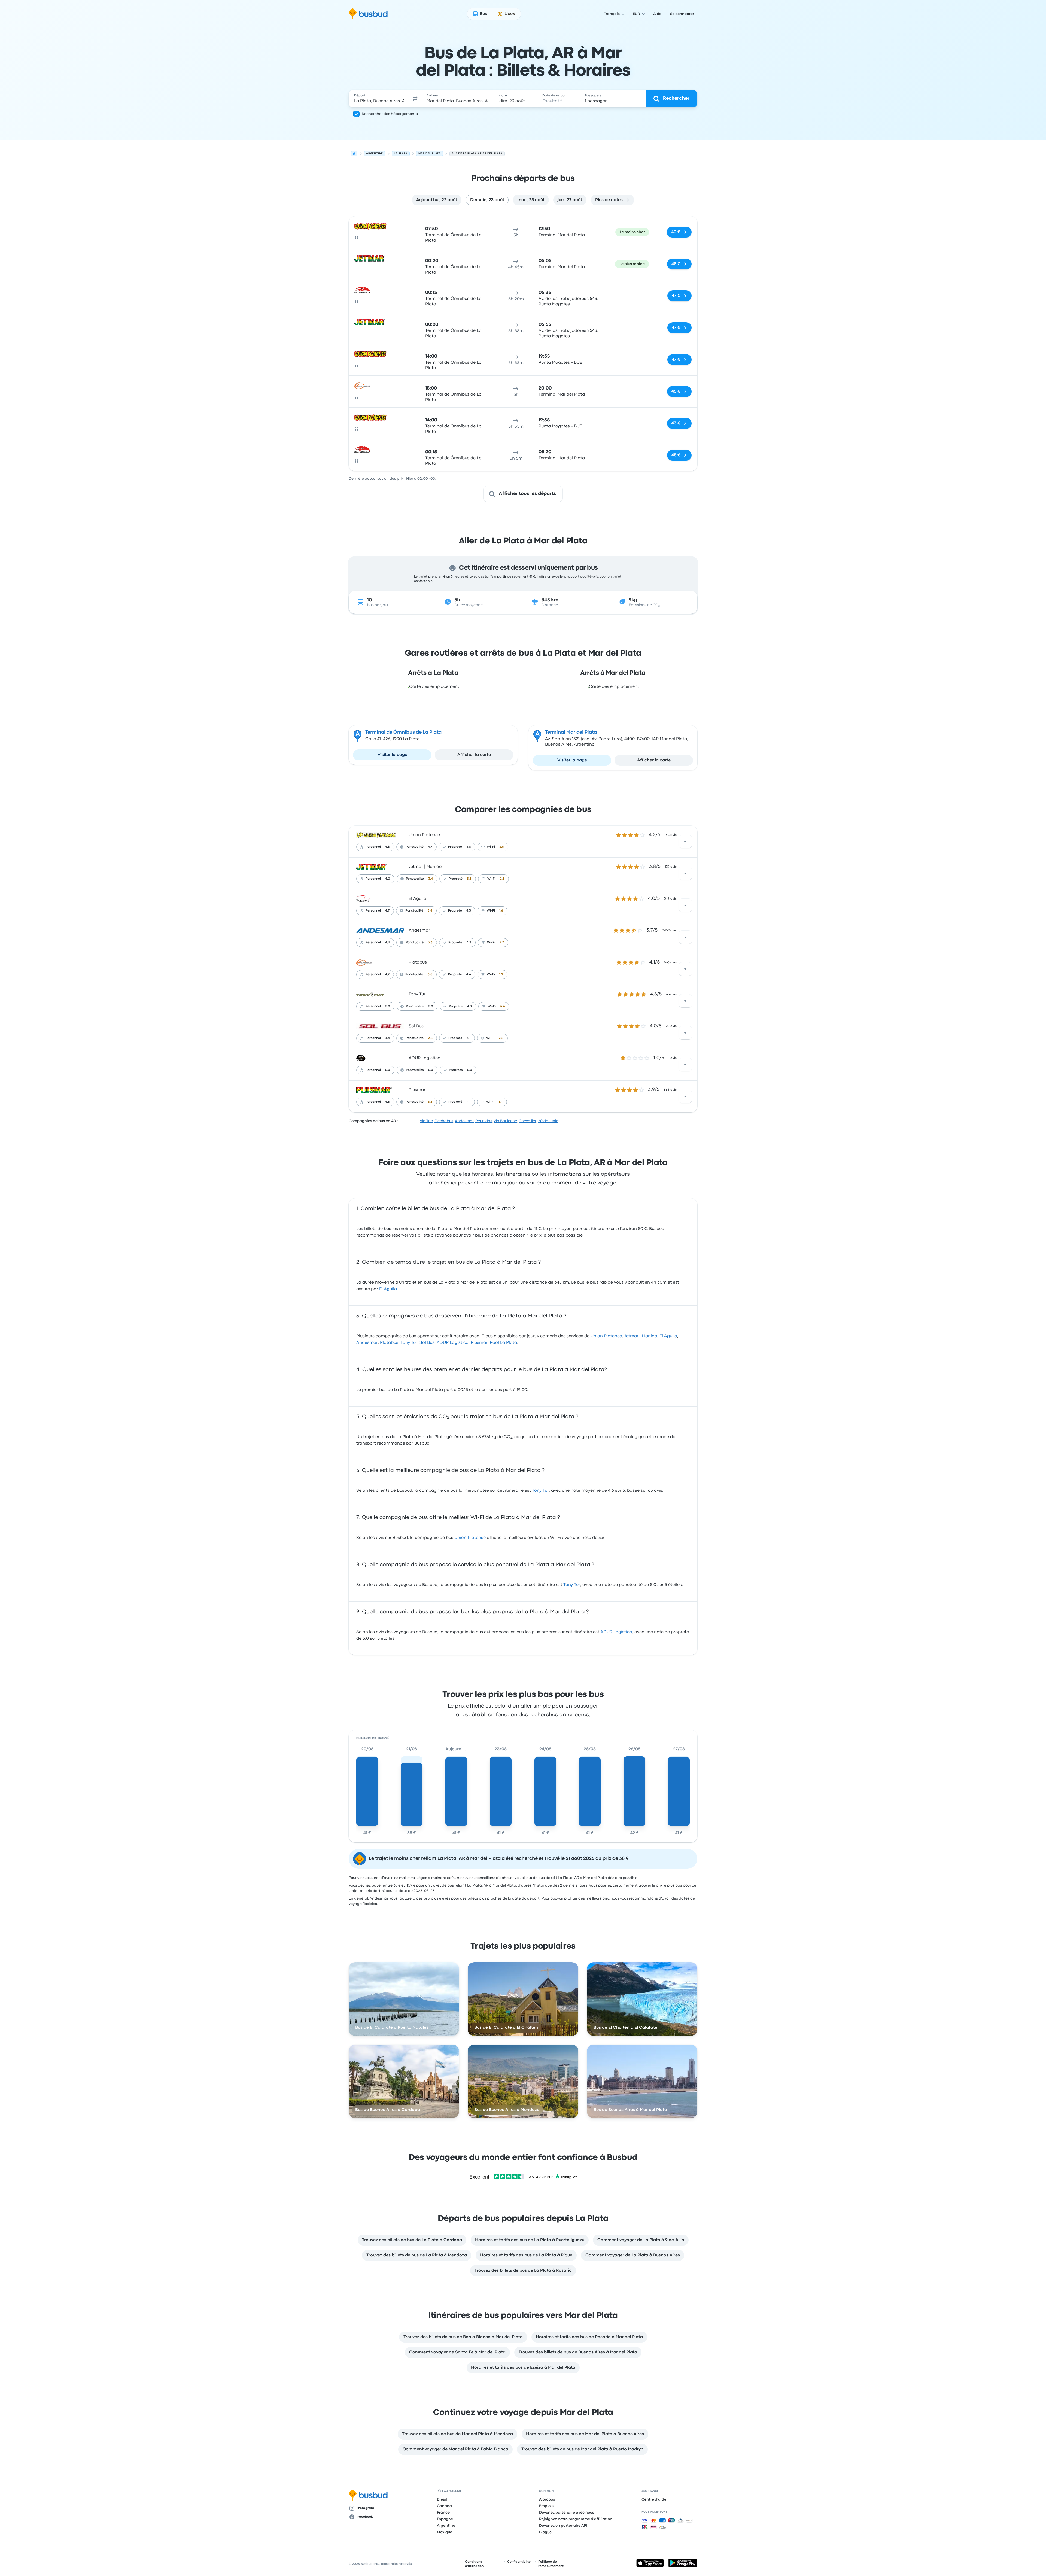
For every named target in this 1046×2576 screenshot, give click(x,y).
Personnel (373, 847)
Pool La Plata (503, 1343)
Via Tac (426, 1121)
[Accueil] (354, 154)
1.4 (501, 1102)
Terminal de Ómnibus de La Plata (403, 732)
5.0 (388, 1006)
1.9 (501, 974)
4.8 (387, 847)
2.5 (502, 879)
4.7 (430, 847)
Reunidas (484, 1121)
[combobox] (379, 99)
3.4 (431, 879)
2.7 (502, 943)
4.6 (469, 974)
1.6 (501, 911)
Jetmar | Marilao (425, 867)
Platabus (418, 962)
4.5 (387, 1102)
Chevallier (527, 1121)
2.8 (430, 1038)
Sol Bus (416, 1026)
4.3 (469, 911)
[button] (415, 99)
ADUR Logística (425, 1058)
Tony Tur (417, 994)
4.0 (388, 879)
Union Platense (424, 835)
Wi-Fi (491, 847)
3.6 (502, 847)
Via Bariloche (505, 1121)
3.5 (469, 879)
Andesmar (419, 931)
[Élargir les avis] (685, 842)
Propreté (455, 847)
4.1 (469, 1038)
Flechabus (444, 1121)
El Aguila (417, 899)
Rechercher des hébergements (390, 114)
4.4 (387, 943)
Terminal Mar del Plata (571, 732)
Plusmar (417, 1090)
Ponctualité (415, 847)
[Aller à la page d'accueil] (368, 14)
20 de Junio (548, 1121)
